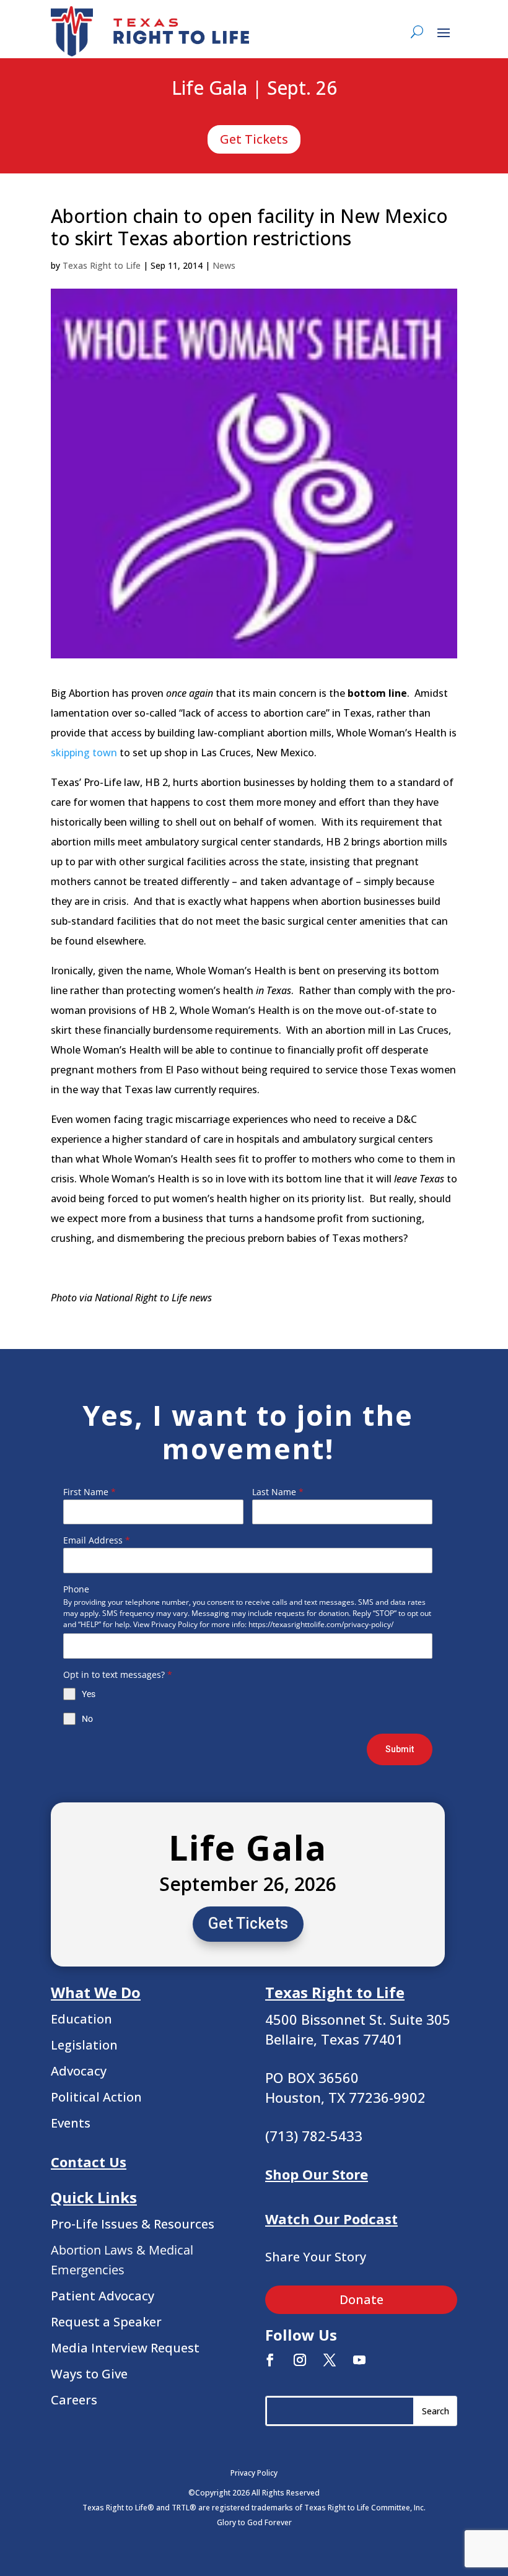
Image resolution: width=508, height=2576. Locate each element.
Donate (361, 2299)
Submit (400, 1749)
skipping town (84, 753)
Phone (76, 1589)
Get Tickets (254, 139)
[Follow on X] (330, 2360)
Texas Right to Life (102, 265)
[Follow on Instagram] (300, 2360)
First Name (90, 1492)
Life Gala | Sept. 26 (254, 89)
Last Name (278, 1492)
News (224, 265)
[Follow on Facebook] (270, 2360)
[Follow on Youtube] (359, 2360)
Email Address (97, 1540)
